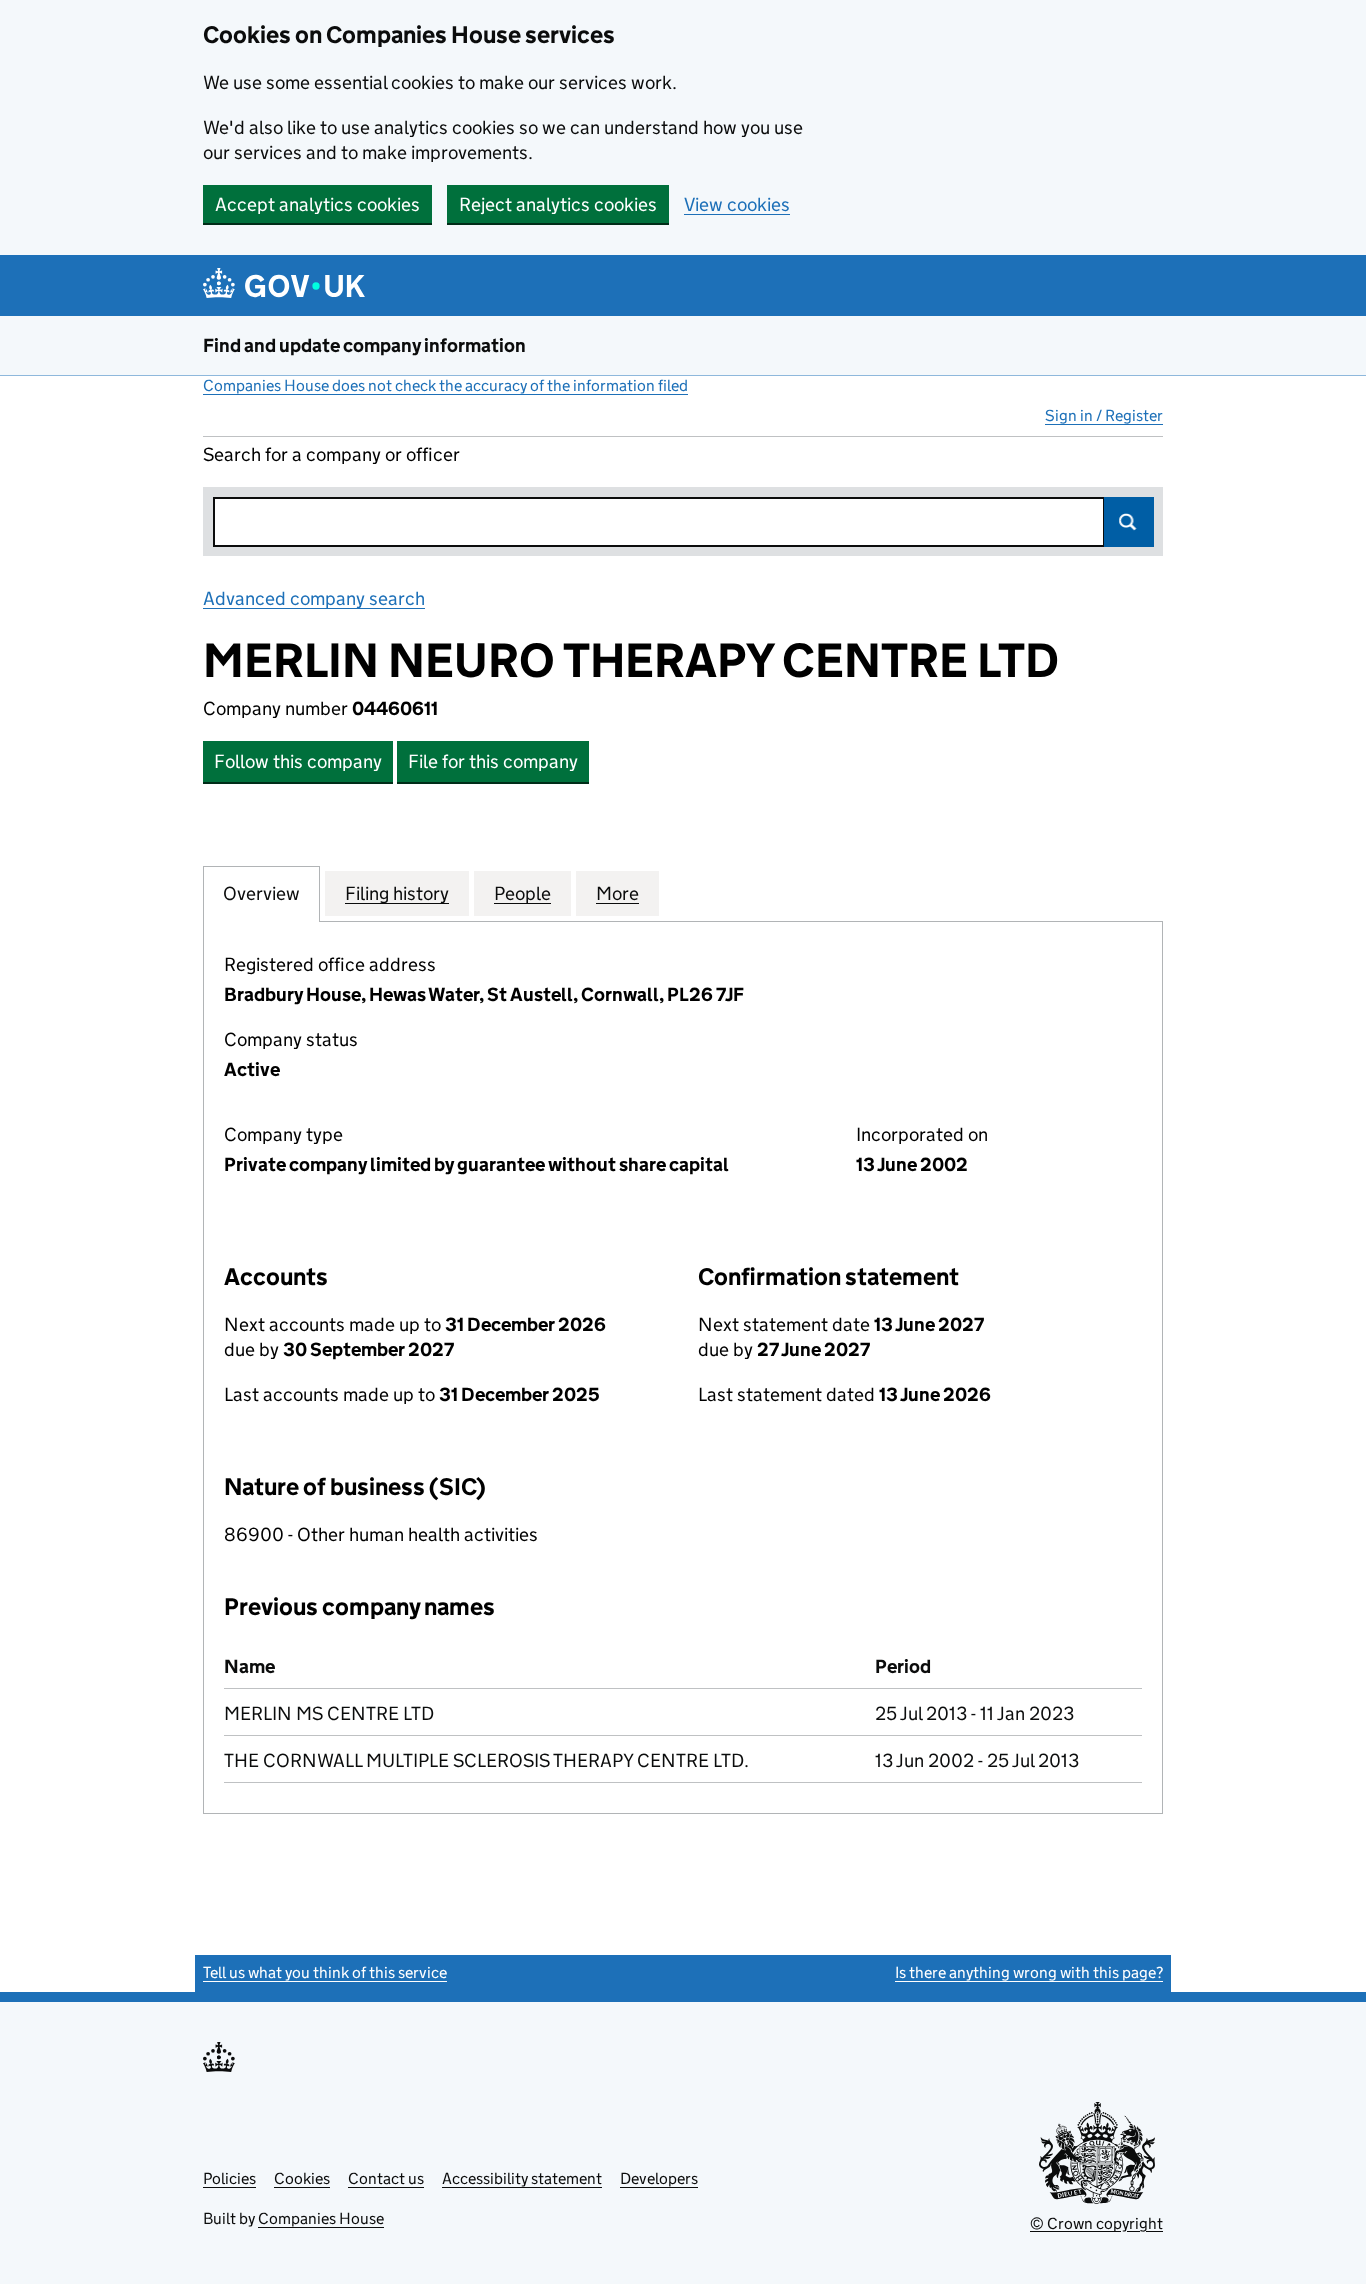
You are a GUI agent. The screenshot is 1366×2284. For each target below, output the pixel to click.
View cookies (737, 204)
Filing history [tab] (397, 893)
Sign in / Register (1104, 415)
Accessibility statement (522, 2178)
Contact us (386, 2178)
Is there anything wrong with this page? (1029, 1972)
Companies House (321, 2218)
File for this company (493, 761)
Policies (229, 2178)
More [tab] (617, 893)
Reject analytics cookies (558, 204)
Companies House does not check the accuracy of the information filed (445, 385)
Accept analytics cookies (317, 204)
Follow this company (298, 761)
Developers (659, 2178)
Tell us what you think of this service (325, 1972)
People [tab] (522, 893)
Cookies (302, 2178)
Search (1129, 522)
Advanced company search (314, 598)
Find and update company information (364, 345)
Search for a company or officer (331, 454)
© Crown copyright (1096, 2223)
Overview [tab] (261, 893)
